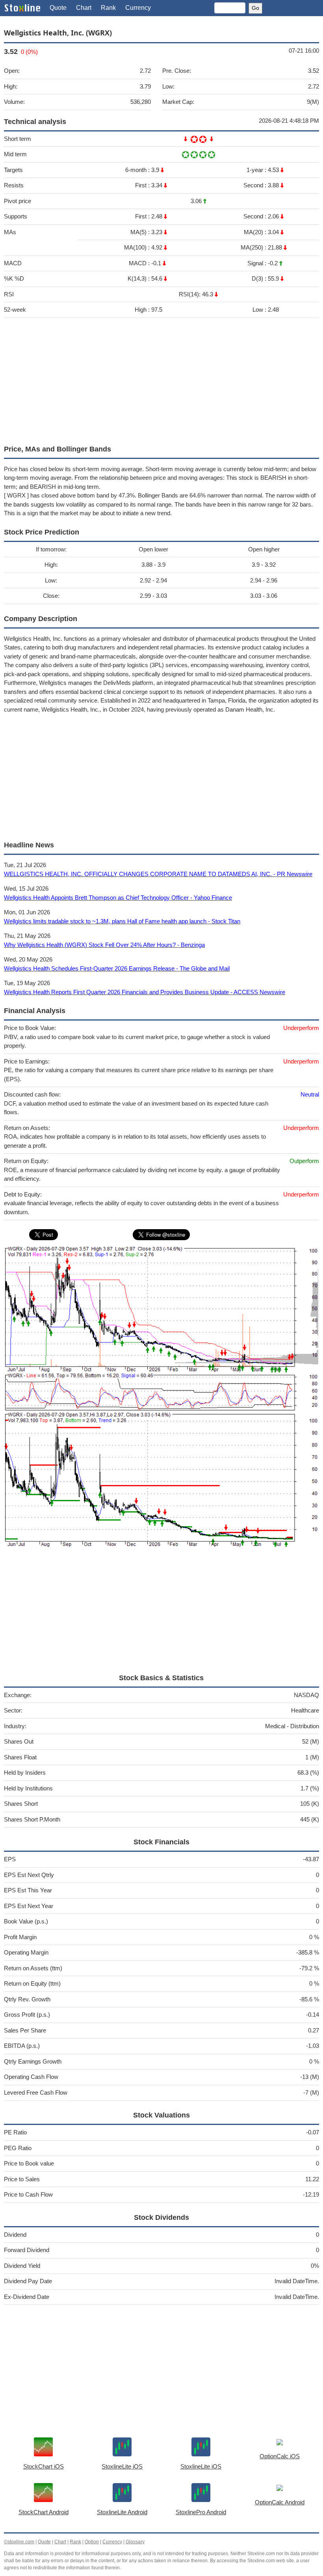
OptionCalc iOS (280, 2456)
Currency (138, 8)
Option (92, 2542)
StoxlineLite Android (122, 2512)
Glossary (135, 2542)
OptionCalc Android (280, 2502)
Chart (84, 8)
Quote (58, 8)
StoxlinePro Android (201, 2512)
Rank (108, 8)
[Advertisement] (161, 379)
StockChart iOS (44, 2466)
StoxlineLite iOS (122, 2466)
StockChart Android (44, 2512)
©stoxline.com (19, 2542)
